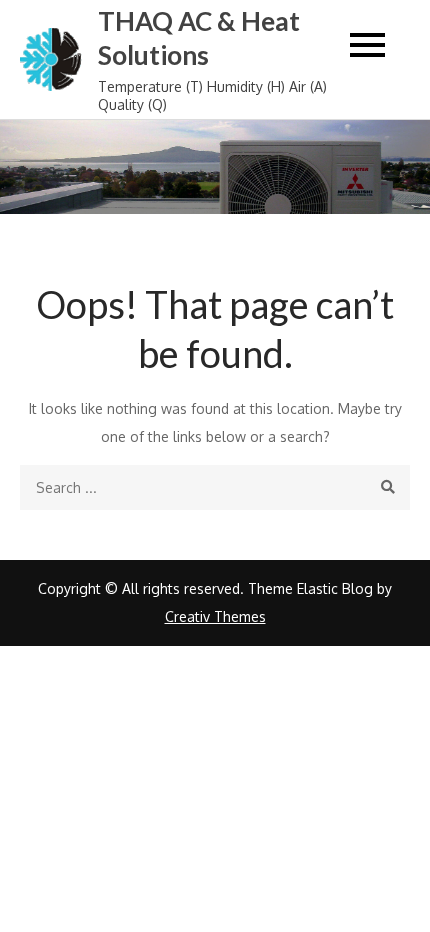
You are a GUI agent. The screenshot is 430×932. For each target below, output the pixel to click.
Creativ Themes (215, 616)
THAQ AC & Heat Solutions (199, 38)
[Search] (387, 487)
